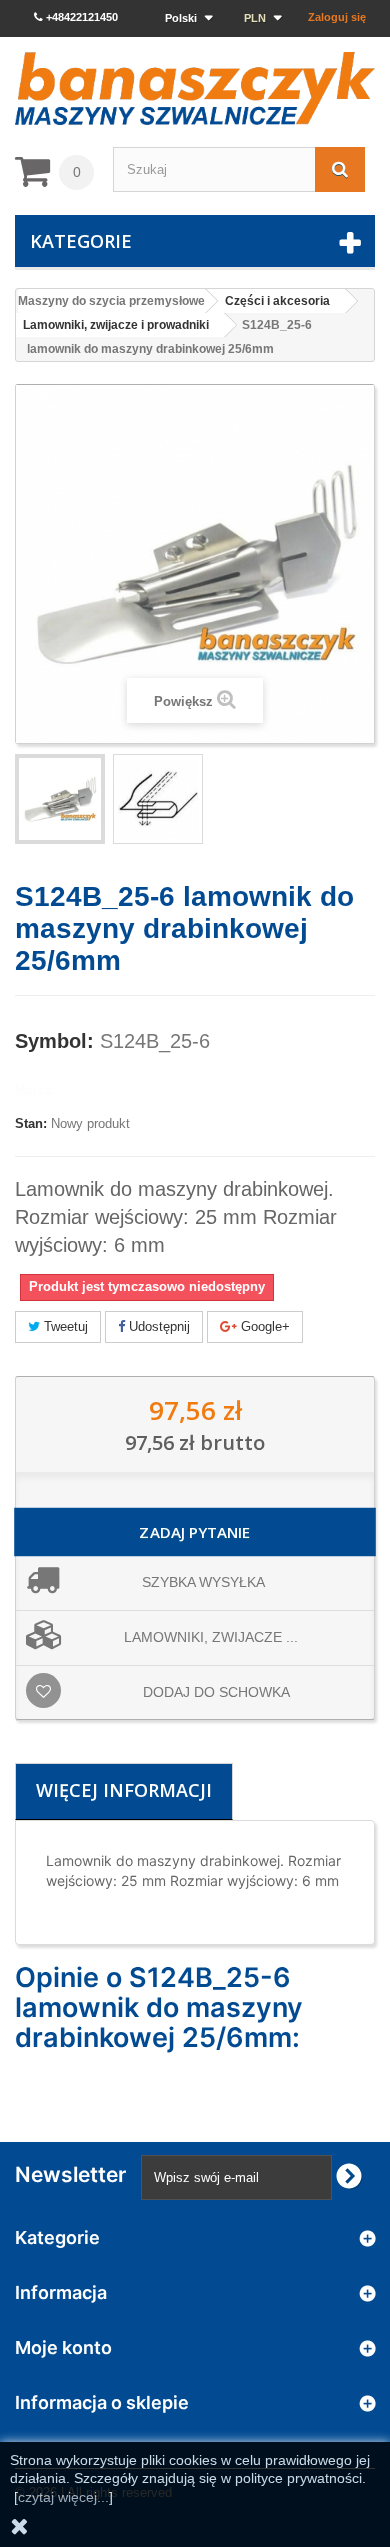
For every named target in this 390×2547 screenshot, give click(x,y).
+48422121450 (80, 17)
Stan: (31, 1123)
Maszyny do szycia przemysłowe (111, 301)
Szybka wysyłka (203, 1582)
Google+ (263, 1326)
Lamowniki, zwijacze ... (211, 1637)
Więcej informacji (124, 1790)
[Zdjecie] (60, 799)
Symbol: (54, 1041)
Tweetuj (64, 1326)
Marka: (35, 1090)
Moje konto (63, 2347)
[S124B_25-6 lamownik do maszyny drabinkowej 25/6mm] (158, 799)
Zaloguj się (337, 17)
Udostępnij (157, 1326)
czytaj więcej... (63, 2497)
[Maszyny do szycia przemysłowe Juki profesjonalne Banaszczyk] (195, 88)
